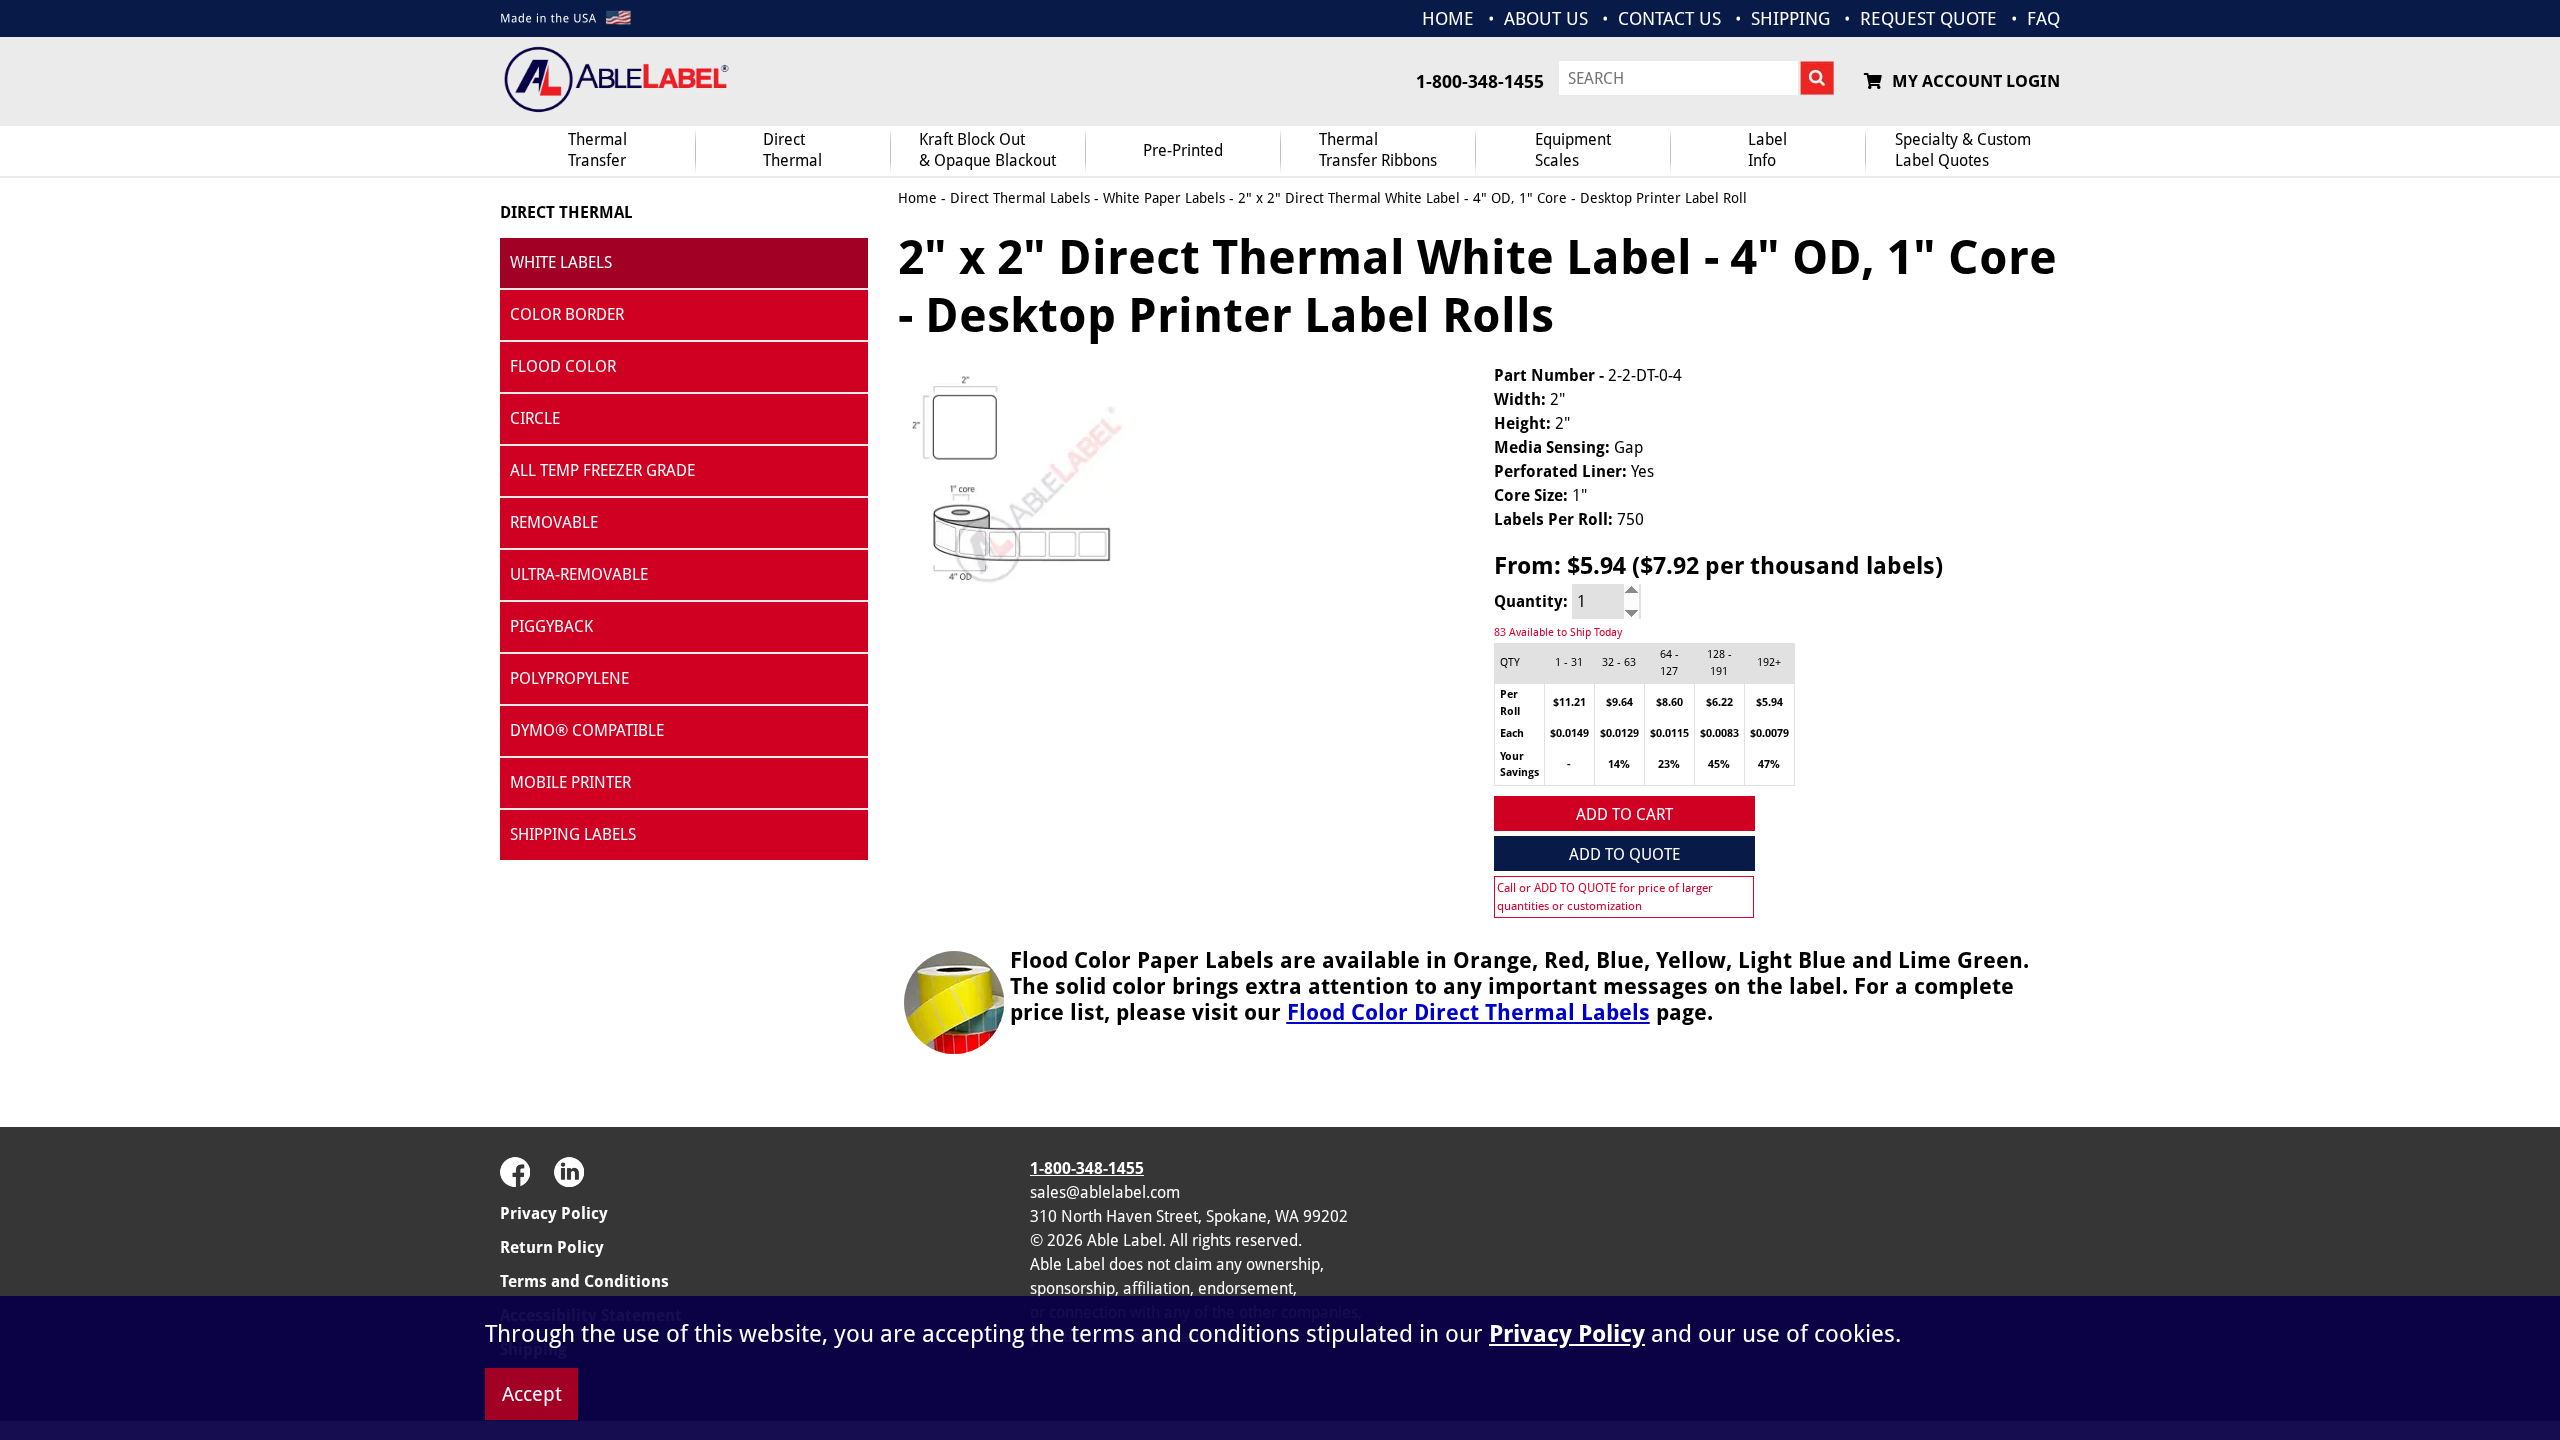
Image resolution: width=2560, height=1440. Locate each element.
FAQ (2043, 18)
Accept (532, 1394)
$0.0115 (1669, 733)
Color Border (567, 314)
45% (1719, 764)
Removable (554, 522)
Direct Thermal (566, 212)
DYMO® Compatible (587, 730)
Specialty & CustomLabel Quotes (1963, 150)
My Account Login (1976, 81)
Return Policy (552, 1247)
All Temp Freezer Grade (602, 470)
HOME (1448, 18)
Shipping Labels (573, 834)
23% (1669, 764)
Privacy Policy (554, 1213)
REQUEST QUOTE (1928, 18)
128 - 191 (1719, 663)
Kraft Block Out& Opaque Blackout (987, 150)
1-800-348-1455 (1480, 81)
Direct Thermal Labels (1020, 198)
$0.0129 (1619, 733)
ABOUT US (1546, 18)
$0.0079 (1769, 733)
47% (1769, 764)
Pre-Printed (1183, 150)
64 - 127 (1669, 663)
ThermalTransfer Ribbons (1378, 150)
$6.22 (1719, 702)
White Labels (561, 262)
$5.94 (1769, 702)
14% (1619, 764)
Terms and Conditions (584, 1281)
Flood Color (563, 366)
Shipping (1790, 18)
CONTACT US (1669, 18)
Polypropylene (569, 678)
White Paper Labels (1164, 198)
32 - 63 (1619, 662)
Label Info (1767, 150)
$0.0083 (1719, 733)
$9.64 (1619, 702)
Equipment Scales (1573, 150)
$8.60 (1669, 702)
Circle (535, 418)
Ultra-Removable (579, 574)
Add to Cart (1624, 814)
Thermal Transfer (597, 150)
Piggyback (551, 626)
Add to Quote (1624, 854)
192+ (1769, 662)
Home (917, 198)
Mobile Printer (570, 782)
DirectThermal (792, 150)
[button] (2010, 1203)
